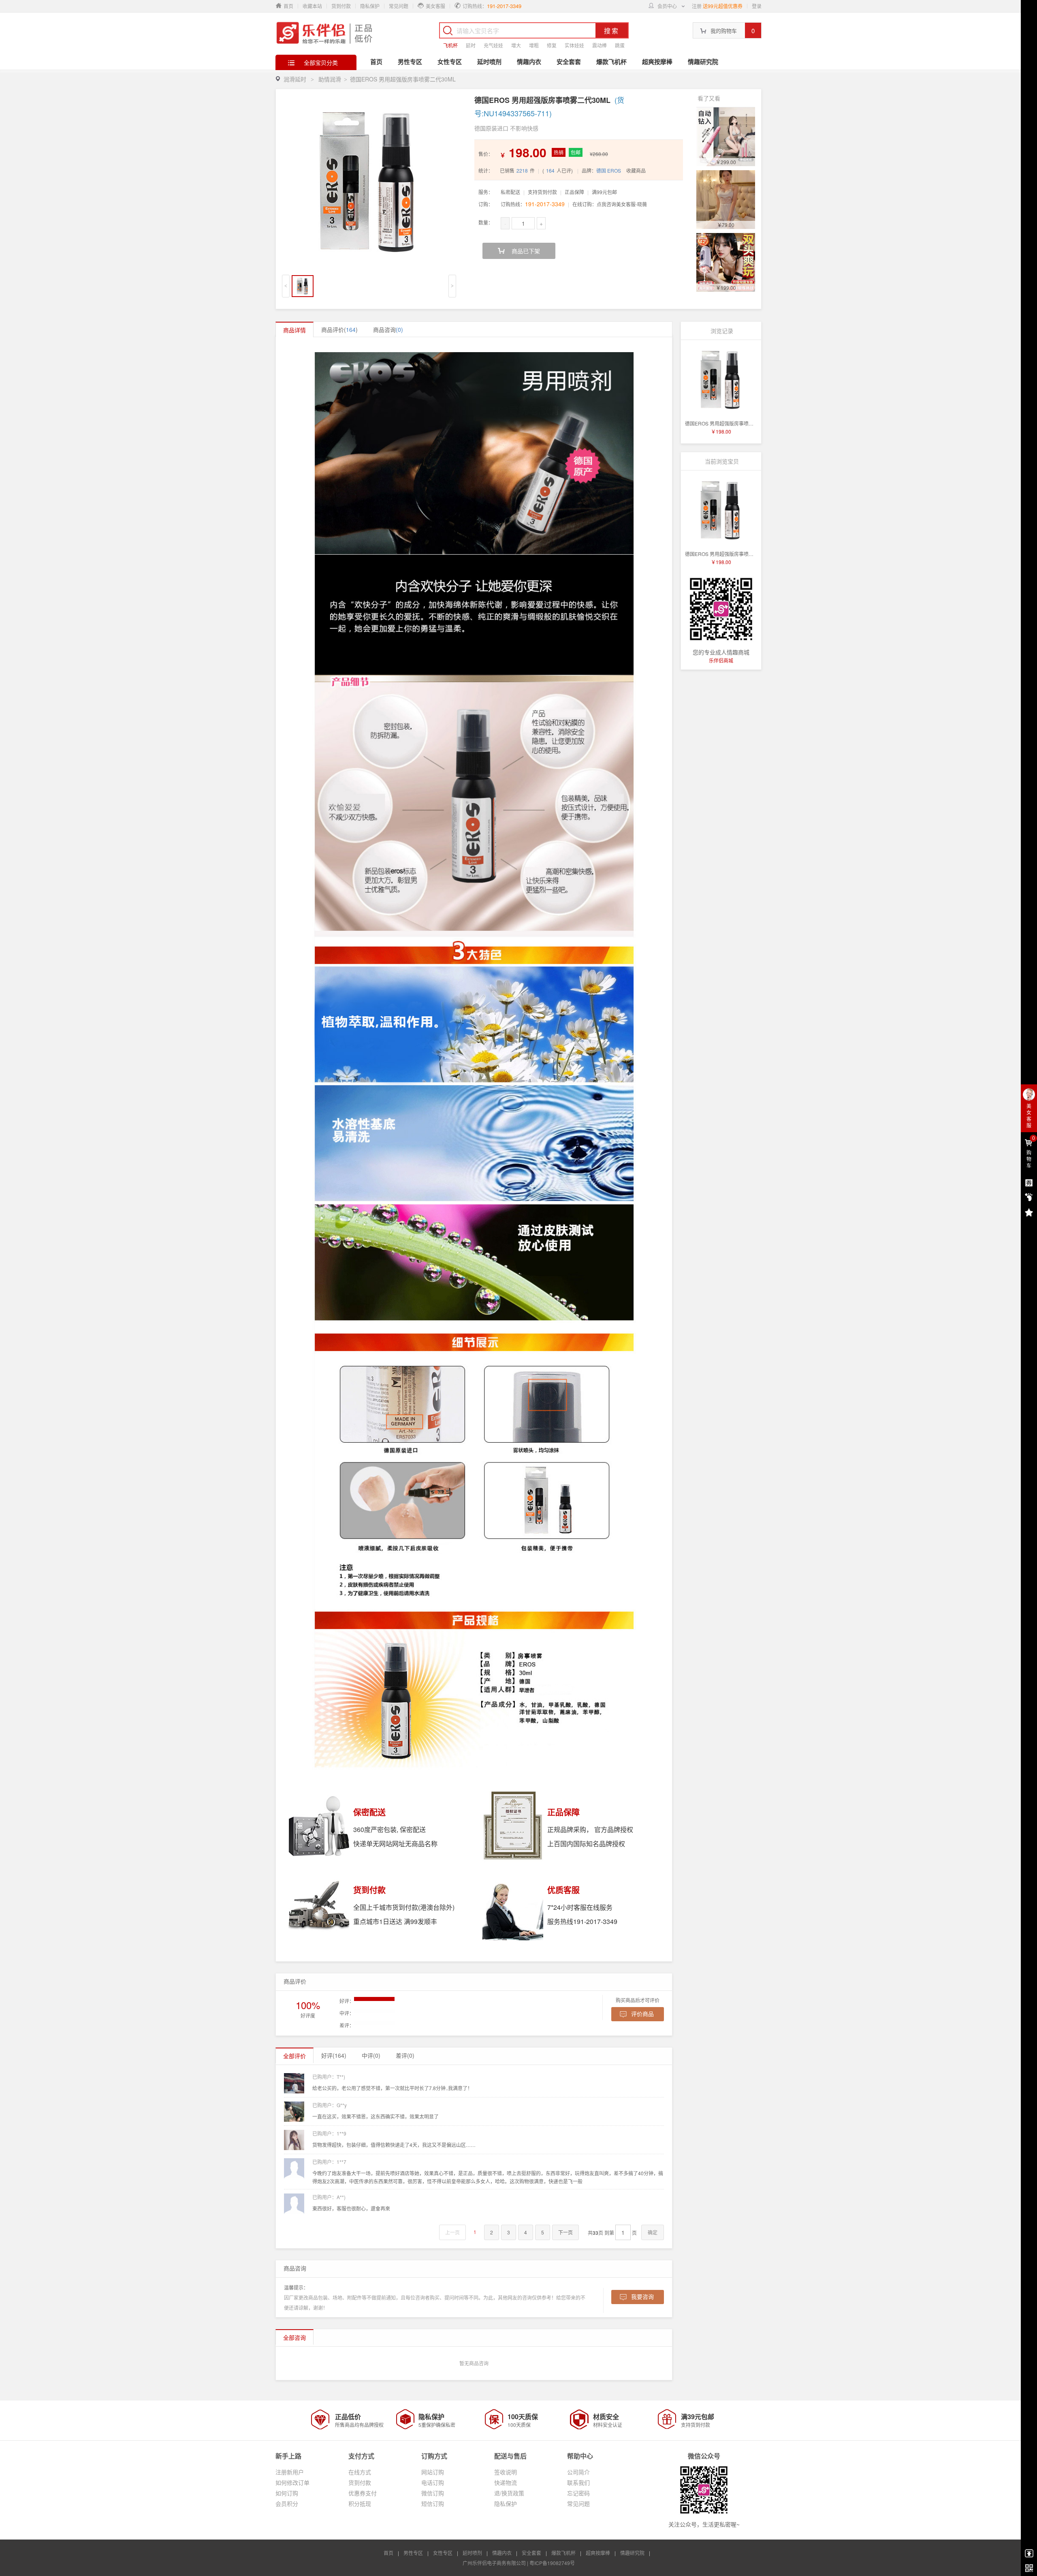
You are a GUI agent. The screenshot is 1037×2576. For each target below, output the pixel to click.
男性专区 (410, 62)
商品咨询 (388, 329)
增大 (516, 45)
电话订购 (433, 2482)
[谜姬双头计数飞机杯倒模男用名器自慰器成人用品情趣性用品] (726, 262)
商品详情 (294, 330)
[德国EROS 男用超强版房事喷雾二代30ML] (721, 380)
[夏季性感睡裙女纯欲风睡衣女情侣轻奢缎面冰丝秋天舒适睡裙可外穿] (726, 200)
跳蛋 (620, 45)
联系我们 (578, 2482)
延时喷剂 (489, 62)
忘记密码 (578, 2493)
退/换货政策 (509, 2493)
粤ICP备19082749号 (552, 2563)
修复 (552, 45)
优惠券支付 (363, 2493)
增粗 (534, 45)
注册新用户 (290, 2472)
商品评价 (295, 1981)
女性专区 (450, 62)
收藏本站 (312, 6)
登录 (757, 6)
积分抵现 (360, 2503)
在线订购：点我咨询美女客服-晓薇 (610, 204)
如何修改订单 (292, 2482)
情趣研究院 (703, 62)
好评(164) (334, 2055)
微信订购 (433, 2493)
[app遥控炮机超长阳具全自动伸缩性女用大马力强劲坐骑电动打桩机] (726, 137)
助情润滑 (330, 79)
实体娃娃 (574, 45)
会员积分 (287, 2503)
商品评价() (339, 329)
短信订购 (433, 2503)
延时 (471, 45)
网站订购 (433, 2472)
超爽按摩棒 (657, 62)
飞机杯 (450, 45)
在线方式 (360, 2472)
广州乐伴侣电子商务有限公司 (494, 2563)
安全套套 (569, 62)
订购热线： (533, 204)
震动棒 (600, 45)
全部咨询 (294, 2337)
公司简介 (578, 2472)
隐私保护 (370, 6)
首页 (376, 62)
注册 (697, 6)
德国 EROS (609, 170)
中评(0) (371, 2055)
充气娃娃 (493, 45)
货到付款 (341, 6)
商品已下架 (526, 251)
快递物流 (506, 2482)
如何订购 (287, 2493)
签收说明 (506, 2472)
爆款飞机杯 (611, 62)
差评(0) (405, 2055)
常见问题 (399, 6)
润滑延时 (295, 79)
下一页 (565, 2232)
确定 (653, 2232)
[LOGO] (325, 32)
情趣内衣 (529, 62)
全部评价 (294, 2056)
